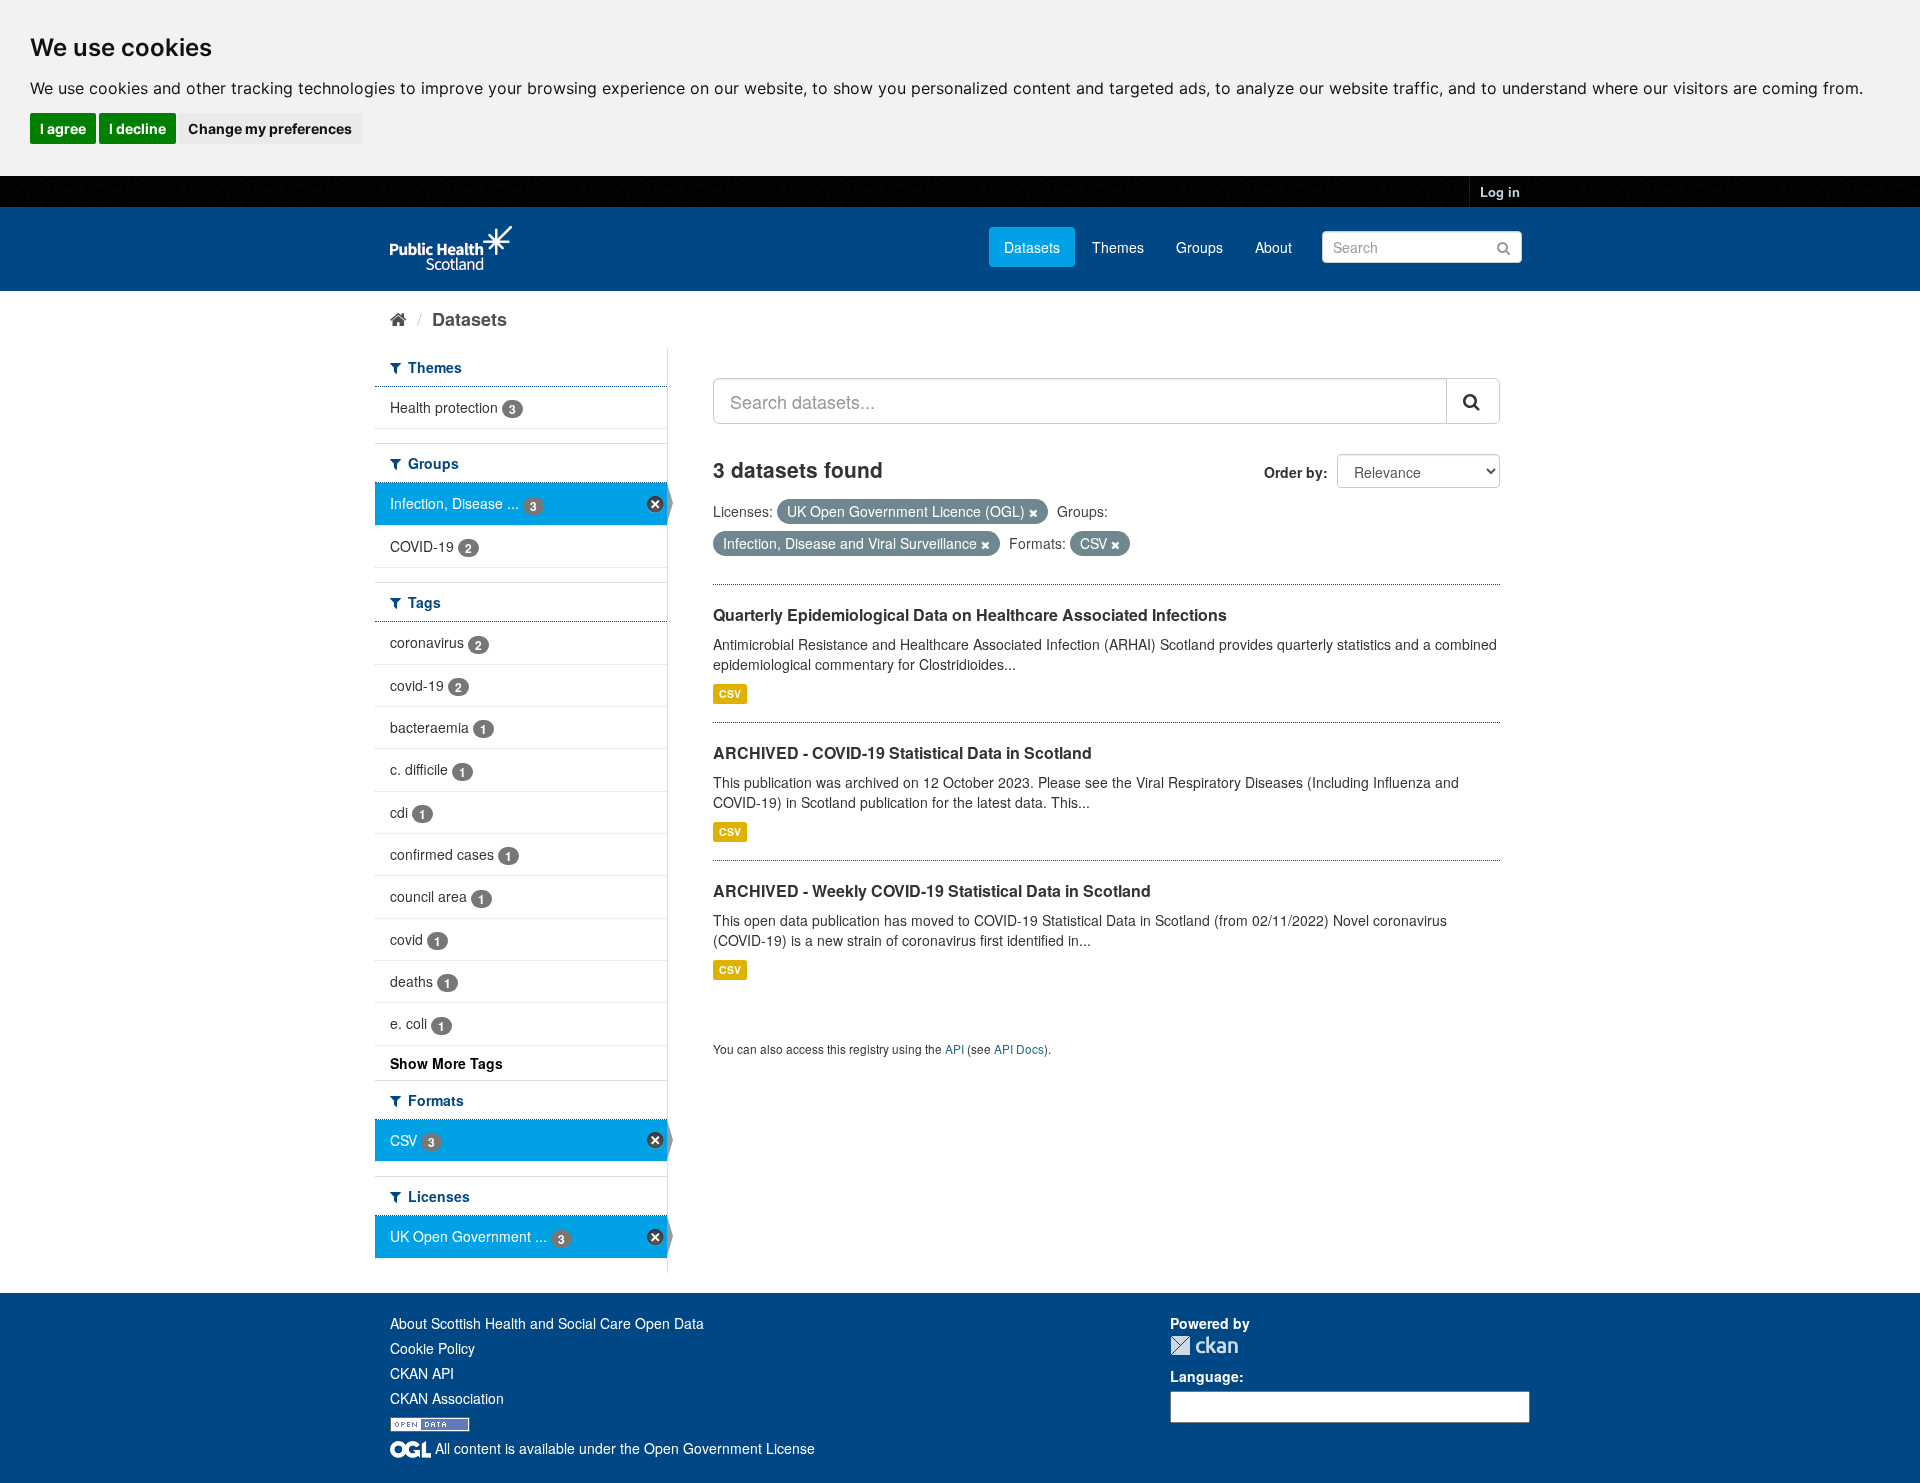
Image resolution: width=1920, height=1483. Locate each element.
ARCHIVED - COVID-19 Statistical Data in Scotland (902, 752)
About (1273, 247)
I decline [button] (137, 128)
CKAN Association (447, 1398)
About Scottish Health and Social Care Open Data (547, 1323)
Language (1204, 1376)
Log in (1500, 191)
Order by (1293, 472)
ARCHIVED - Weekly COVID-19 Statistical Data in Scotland (932, 890)
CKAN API (422, 1373)
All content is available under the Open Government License (623, 1448)
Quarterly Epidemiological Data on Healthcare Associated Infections (970, 614)
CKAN (1204, 1345)
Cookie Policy (432, 1348)
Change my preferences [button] (270, 128)
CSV (730, 693)
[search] (1473, 401)
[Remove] (1033, 512)
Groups (1199, 247)
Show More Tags (446, 1063)
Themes (1118, 247)
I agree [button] (63, 128)
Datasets (1032, 247)
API (954, 1048)
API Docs (1019, 1048)
